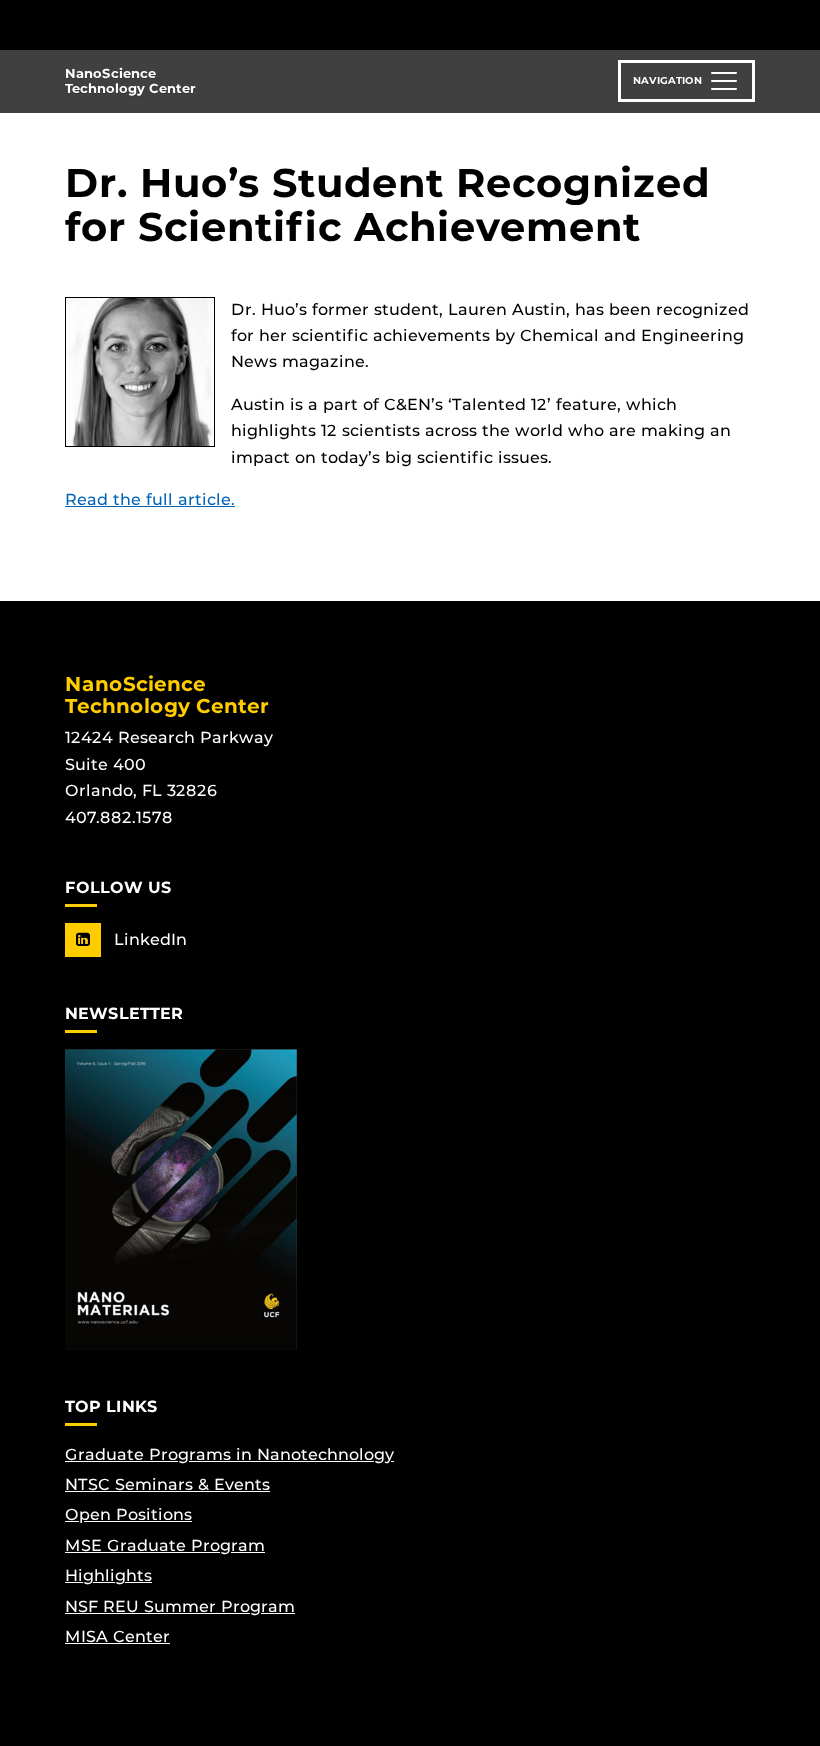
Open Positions (128, 1514)
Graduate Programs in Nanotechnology (229, 1454)
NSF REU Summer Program (180, 1606)
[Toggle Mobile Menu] (750, 23)
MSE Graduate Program (165, 1545)
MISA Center (117, 1636)
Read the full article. (150, 499)
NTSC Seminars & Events (167, 1484)
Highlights (108, 1575)
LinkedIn (148, 939)
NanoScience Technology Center (130, 81)
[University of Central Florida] (198, 24)
